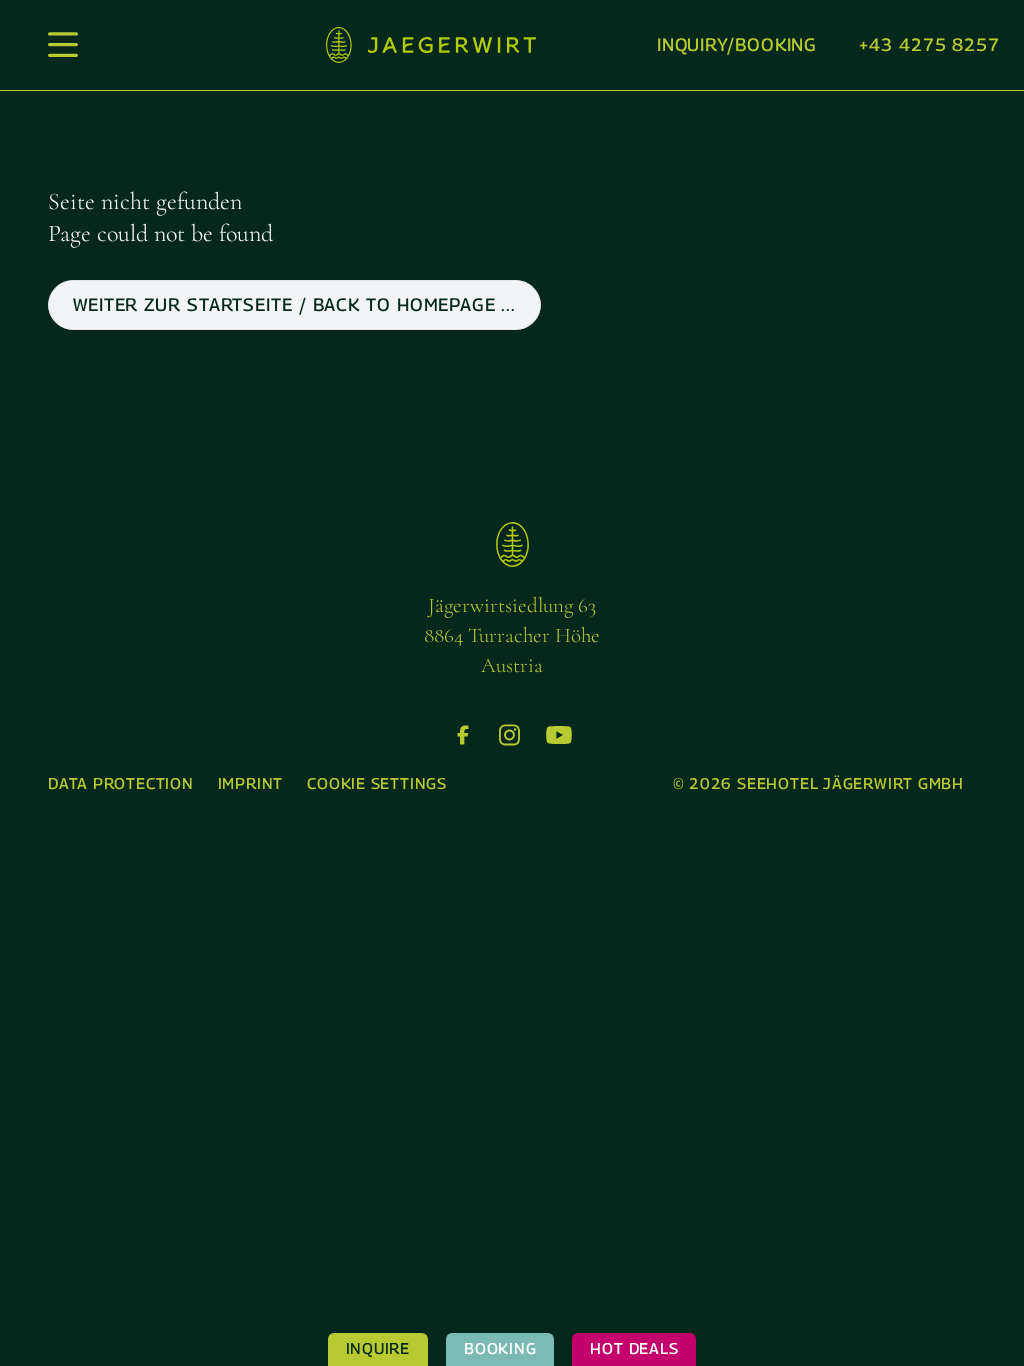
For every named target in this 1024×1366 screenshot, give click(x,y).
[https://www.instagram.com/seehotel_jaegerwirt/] (509, 735)
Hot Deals (634, 1348)
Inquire (378, 1348)
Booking (500, 1348)
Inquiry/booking (737, 44)
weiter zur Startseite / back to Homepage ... (294, 304)
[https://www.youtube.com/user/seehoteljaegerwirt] (559, 735)
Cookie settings (377, 783)
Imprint (250, 783)
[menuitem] (121, 784)
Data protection (121, 783)
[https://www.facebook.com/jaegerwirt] (463, 735)
